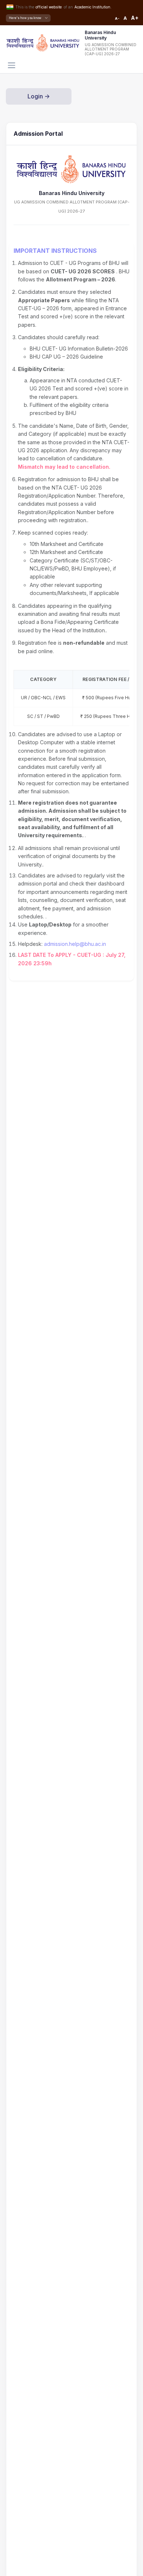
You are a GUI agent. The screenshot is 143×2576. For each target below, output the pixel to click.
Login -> (39, 96)
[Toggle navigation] (12, 65)
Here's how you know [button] (25, 18)
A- (117, 18)
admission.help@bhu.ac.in (75, 944)
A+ (135, 18)
